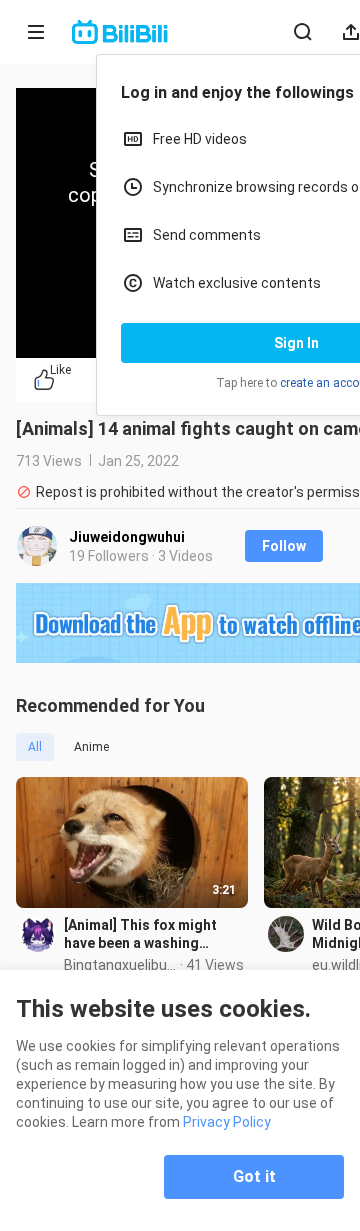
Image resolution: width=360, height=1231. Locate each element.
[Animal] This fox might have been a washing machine (140, 934)
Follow (284, 546)
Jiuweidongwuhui (127, 537)
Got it (254, 1176)
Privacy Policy (227, 1122)
